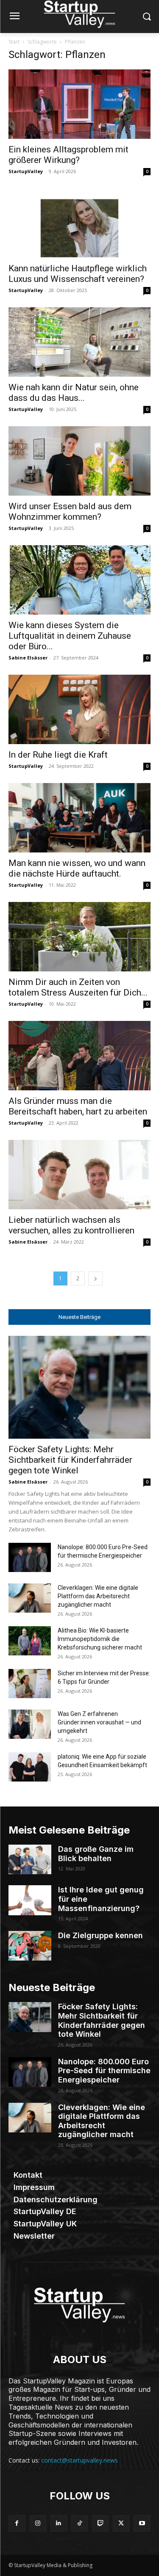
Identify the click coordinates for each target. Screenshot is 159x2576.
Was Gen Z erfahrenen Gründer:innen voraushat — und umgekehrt (99, 1722)
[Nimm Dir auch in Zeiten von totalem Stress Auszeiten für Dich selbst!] (79, 937)
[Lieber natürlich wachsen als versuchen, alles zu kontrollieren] (79, 1175)
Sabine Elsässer (28, 658)
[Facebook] (17, 2523)
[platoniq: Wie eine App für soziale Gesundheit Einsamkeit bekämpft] (30, 1767)
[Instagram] (38, 2523)
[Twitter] (121, 2523)
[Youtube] (142, 2523)
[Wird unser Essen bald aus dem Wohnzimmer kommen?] (79, 461)
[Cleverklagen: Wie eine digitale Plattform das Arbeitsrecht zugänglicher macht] (30, 1598)
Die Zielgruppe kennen (100, 1935)
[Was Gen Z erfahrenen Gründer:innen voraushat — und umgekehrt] (30, 1724)
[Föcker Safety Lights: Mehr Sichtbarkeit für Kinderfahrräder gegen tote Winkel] (79, 1387)
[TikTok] (79, 2523)
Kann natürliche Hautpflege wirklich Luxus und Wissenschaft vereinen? (78, 274)
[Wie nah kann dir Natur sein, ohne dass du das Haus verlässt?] (79, 342)
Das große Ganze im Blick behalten (96, 1854)
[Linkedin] (59, 2523)
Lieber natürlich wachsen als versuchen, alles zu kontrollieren (71, 1225)
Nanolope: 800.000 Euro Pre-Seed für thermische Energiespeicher (104, 2071)
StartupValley (26, 171)
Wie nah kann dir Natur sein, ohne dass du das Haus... (74, 393)
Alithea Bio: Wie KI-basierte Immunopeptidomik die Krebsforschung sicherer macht (100, 1639)
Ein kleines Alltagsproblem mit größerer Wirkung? (68, 155)
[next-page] (95, 1278)
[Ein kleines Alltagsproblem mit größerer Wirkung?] (79, 104)
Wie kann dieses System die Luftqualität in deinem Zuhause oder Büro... (70, 636)
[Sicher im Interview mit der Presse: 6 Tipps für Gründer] (30, 1684)
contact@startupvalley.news (79, 2460)
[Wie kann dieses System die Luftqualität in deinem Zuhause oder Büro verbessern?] (79, 580)
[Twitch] (100, 2523)
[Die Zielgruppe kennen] (30, 1946)
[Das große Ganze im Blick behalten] (30, 1859)
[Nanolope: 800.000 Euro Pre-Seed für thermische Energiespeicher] (30, 1557)
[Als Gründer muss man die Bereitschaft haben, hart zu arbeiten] (79, 1056)
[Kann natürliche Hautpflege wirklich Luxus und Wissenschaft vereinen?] (79, 223)
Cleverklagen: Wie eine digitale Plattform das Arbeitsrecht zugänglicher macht (98, 1596)
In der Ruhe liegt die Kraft (58, 755)
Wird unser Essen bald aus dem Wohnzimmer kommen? (70, 512)
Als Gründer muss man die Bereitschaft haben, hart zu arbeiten (78, 1106)
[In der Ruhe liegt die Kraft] (79, 709)
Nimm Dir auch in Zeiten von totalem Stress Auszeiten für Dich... (78, 987)
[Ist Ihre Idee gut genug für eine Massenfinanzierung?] (30, 1900)
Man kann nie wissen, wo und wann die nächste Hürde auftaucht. (77, 868)
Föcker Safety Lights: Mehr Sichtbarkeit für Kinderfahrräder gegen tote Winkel (70, 1460)
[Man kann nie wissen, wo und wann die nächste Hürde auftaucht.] (79, 818)
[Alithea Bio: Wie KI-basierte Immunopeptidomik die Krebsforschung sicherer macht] (30, 1641)
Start (14, 42)
